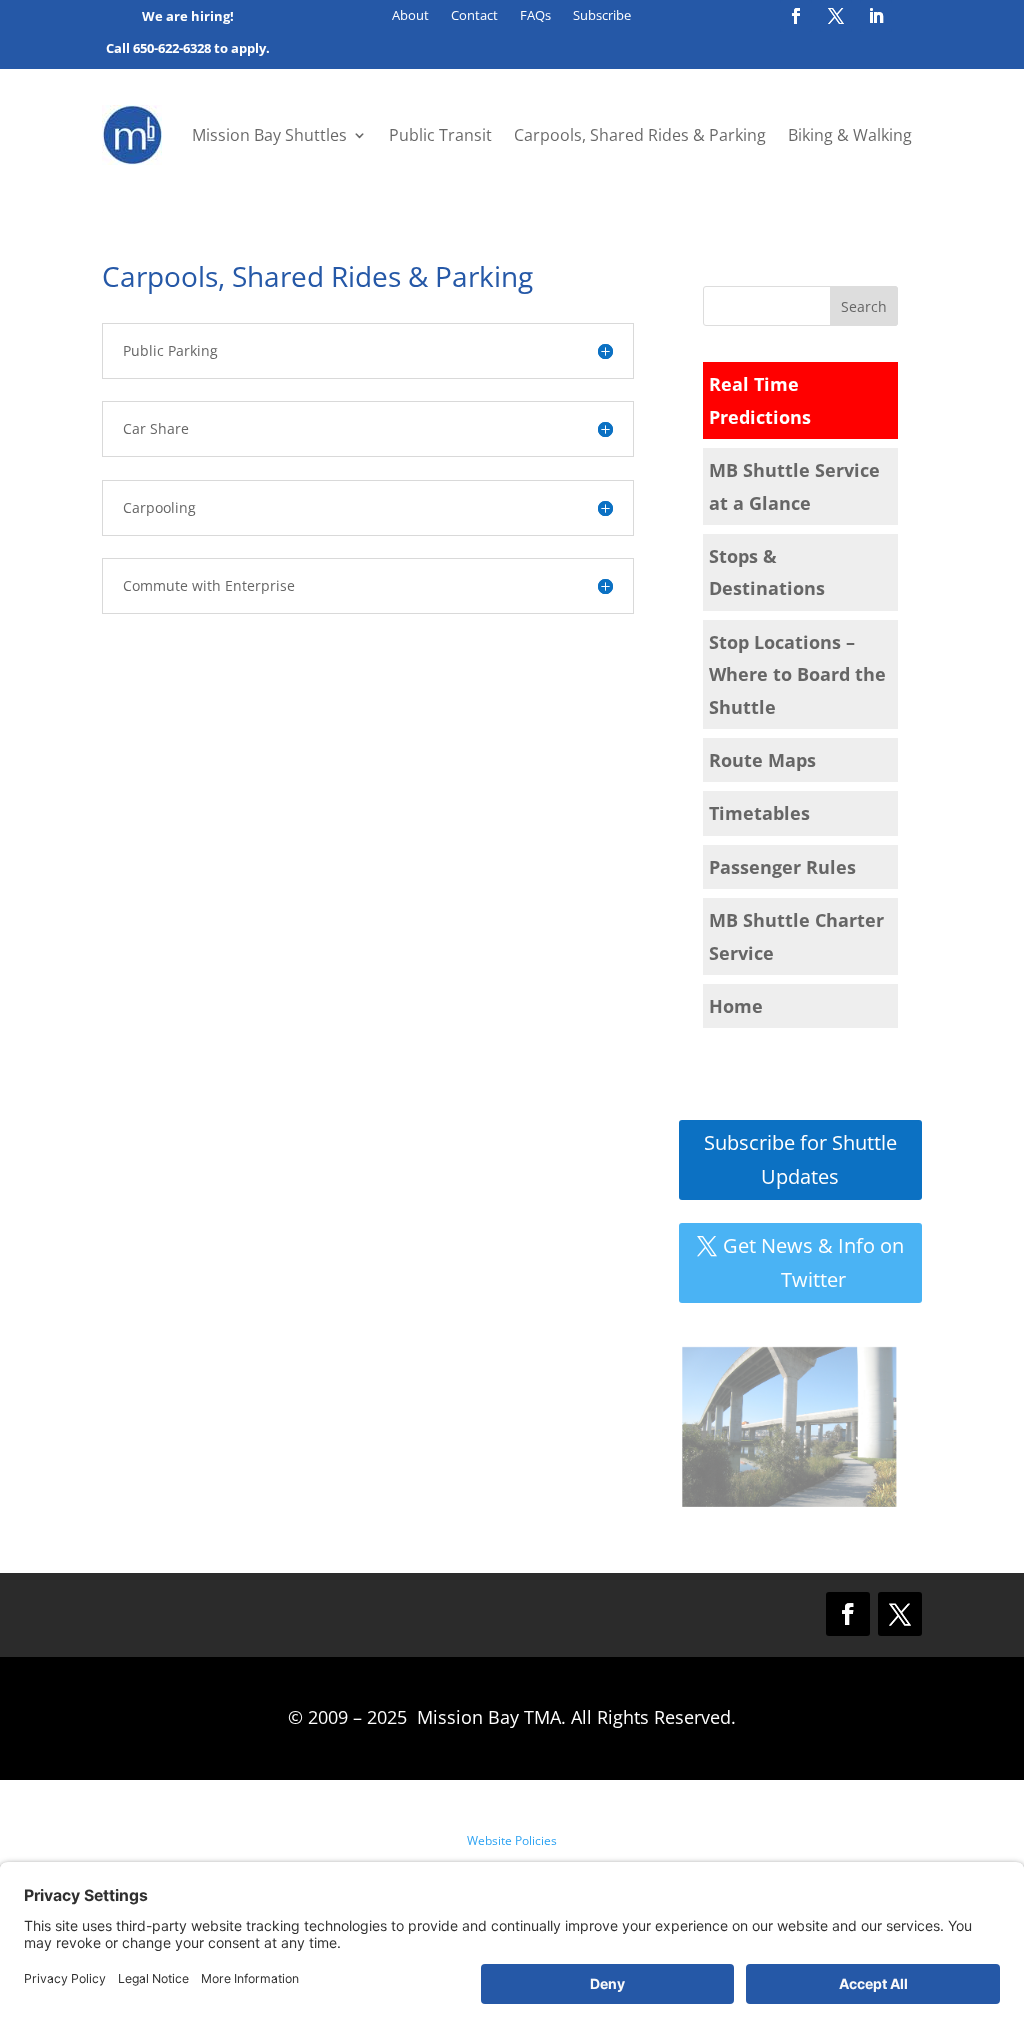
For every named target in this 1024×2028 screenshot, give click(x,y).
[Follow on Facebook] (796, 16)
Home (736, 1006)
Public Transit (440, 135)
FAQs (535, 16)
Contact (474, 16)
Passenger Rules (782, 867)
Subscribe (602, 16)
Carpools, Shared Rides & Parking (640, 135)
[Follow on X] (836, 16)
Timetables (759, 813)
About (410, 16)
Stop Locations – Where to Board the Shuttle (797, 674)
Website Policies (512, 1840)
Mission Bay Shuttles (269, 135)
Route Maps (762, 760)
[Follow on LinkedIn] (876, 16)
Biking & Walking (850, 135)
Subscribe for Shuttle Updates (800, 1159)
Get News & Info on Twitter (813, 1262)
